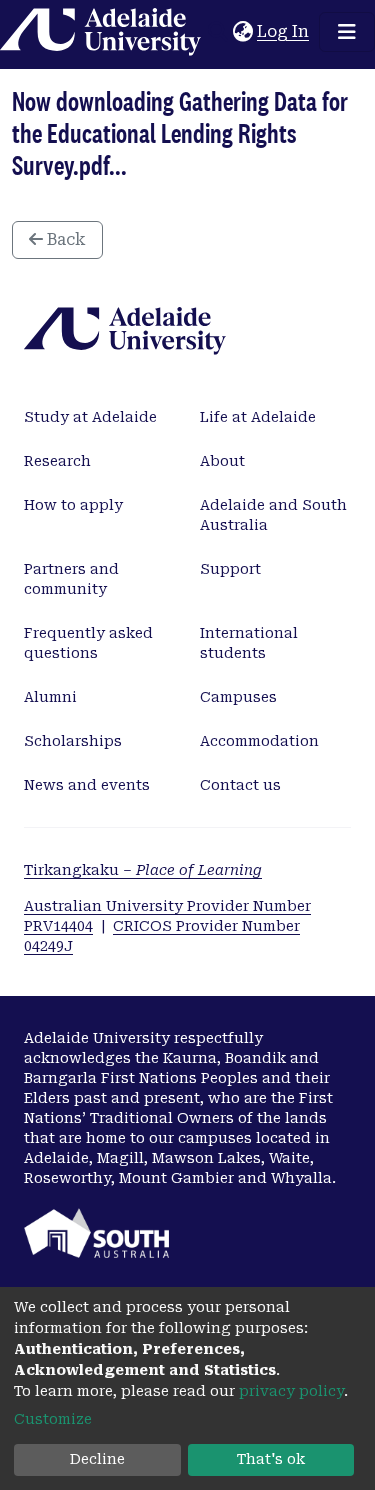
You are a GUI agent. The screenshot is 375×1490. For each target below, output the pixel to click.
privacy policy (291, 1391)
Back (64, 239)
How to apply (73, 505)
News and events (87, 785)
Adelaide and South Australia (273, 515)
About (222, 461)
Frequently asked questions (88, 643)
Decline (97, 1459)
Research (57, 461)
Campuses (238, 697)
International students (249, 643)
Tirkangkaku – (143, 870)
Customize (53, 1419)
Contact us (240, 785)
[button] (242, 32)
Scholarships (73, 741)
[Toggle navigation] (347, 32)
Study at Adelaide (90, 417)
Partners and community (71, 579)
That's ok (271, 1459)
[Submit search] (217, 32)
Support (230, 569)
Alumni (50, 697)
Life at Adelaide (258, 417)
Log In (284, 31)
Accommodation (259, 741)
